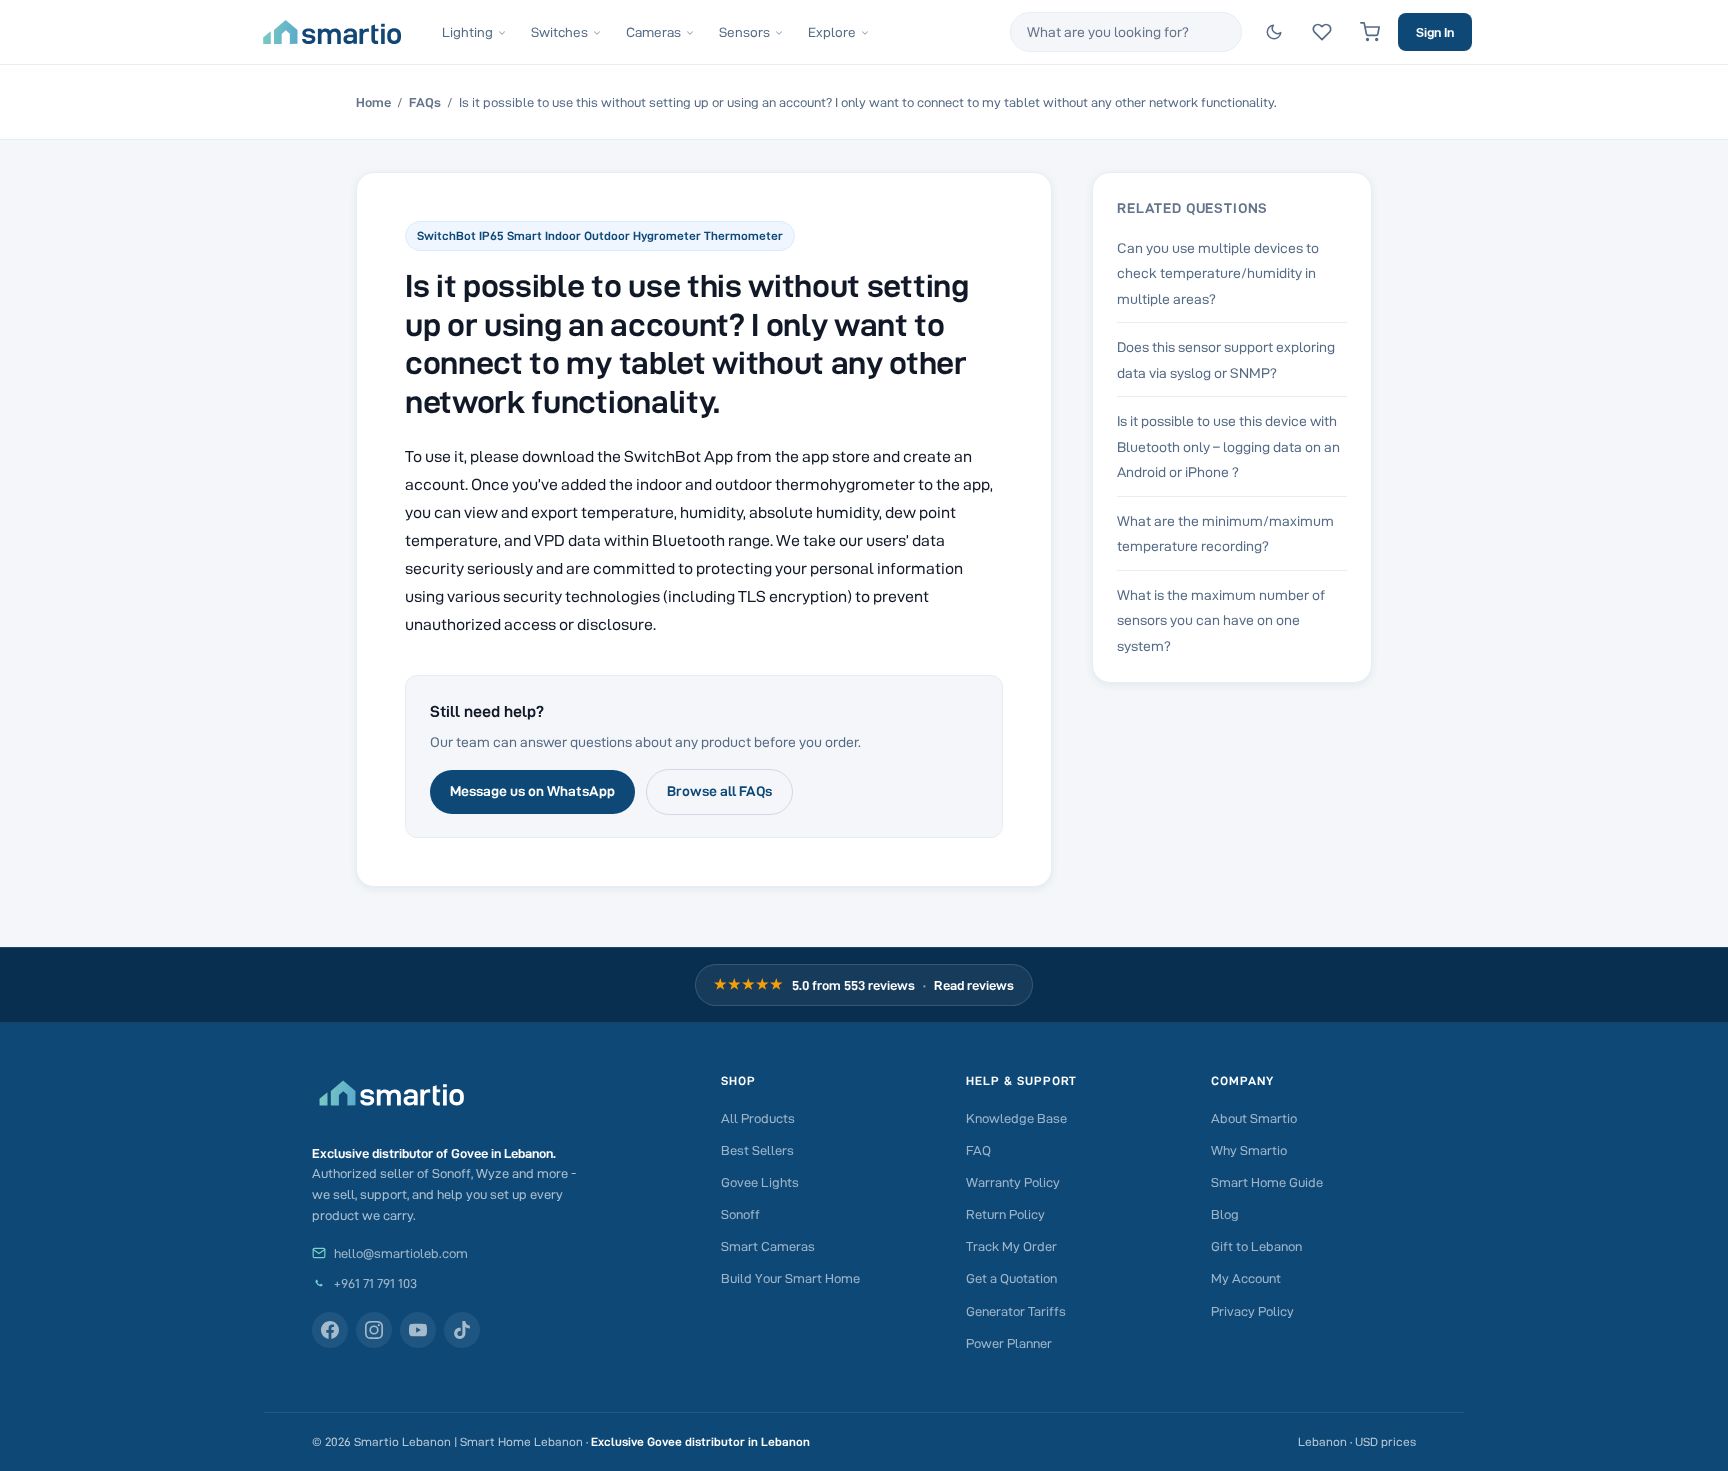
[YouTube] (418, 1330)
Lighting (467, 32)
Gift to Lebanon (1256, 1246)
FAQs (425, 102)
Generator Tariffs (1016, 1311)
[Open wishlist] (1322, 32)
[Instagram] (374, 1330)
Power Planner (1009, 1343)
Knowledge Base (1016, 1118)
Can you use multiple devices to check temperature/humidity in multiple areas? (1218, 273)
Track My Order (1011, 1246)
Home (373, 102)
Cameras (653, 32)
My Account (1246, 1278)
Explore (832, 32)
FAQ (978, 1150)
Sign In (1435, 32)
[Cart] (1370, 32)
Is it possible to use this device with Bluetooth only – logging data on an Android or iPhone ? (1228, 446)
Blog (1225, 1214)
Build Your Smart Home (790, 1278)
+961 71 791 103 (375, 1283)
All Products (758, 1118)
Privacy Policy (1252, 1311)
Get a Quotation (1011, 1278)
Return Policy (1005, 1214)
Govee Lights (760, 1182)
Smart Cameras (768, 1246)
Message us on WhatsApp (532, 791)
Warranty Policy (1013, 1182)
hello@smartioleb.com (401, 1253)
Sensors (744, 32)
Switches (559, 32)
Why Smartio (1249, 1150)
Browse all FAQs (719, 791)
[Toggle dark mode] (1274, 32)
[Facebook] (330, 1330)
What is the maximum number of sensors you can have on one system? (1221, 620)
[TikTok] (462, 1330)
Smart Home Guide (1267, 1182)
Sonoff (740, 1214)
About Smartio (1254, 1118)
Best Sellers (757, 1150)
